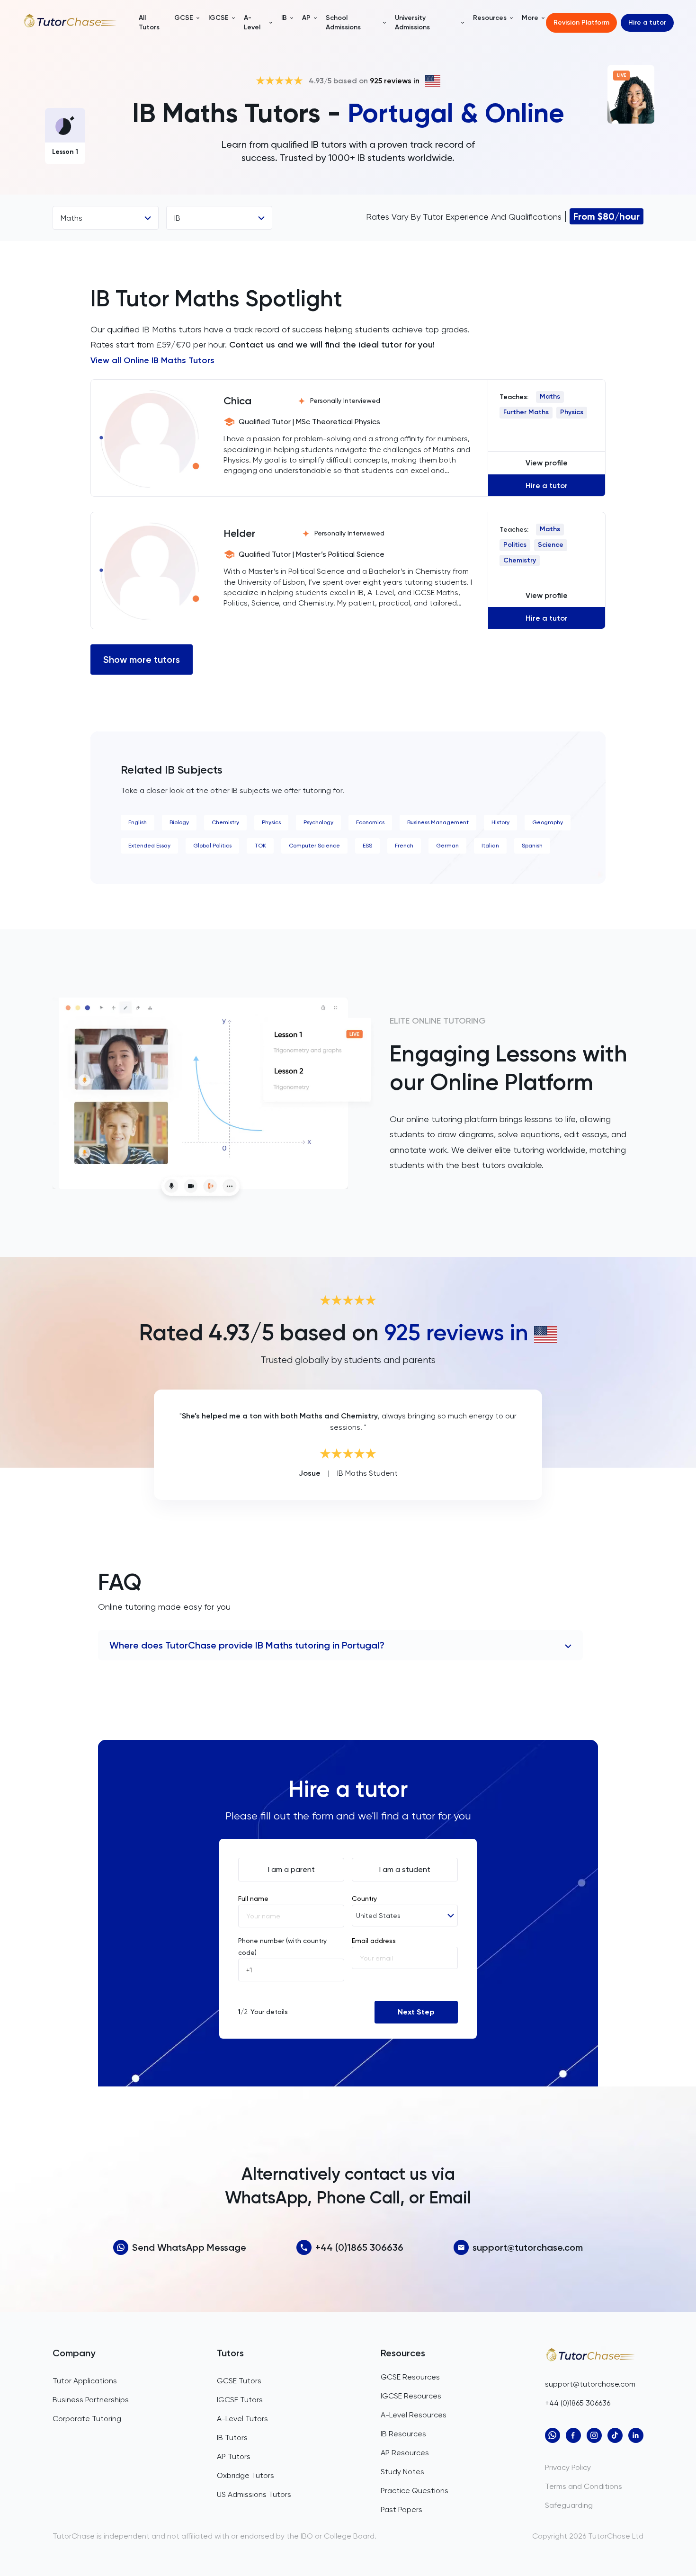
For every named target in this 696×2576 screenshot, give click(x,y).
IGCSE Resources (411, 2396)
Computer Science (314, 846)
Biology (179, 822)
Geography (548, 822)
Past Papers (402, 2509)
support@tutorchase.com (528, 2247)
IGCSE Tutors (240, 2400)
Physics (572, 412)
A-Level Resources (414, 2415)
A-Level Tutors (242, 2419)
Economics (370, 822)
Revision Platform (581, 22)
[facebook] (573, 2435)
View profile (547, 463)
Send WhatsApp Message (189, 2247)
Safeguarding (569, 2505)
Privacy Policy (568, 2467)
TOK (260, 846)
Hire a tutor (647, 22)
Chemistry (520, 560)
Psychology (318, 822)
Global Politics (212, 846)
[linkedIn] (636, 2435)
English (138, 822)
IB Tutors (232, 2438)
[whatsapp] (553, 2435)
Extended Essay (149, 846)
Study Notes (402, 2472)
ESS (367, 846)
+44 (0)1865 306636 (359, 2247)
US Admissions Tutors (254, 2494)
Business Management (438, 822)
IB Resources (403, 2434)
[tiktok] (615, 2435)
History (500, 822)
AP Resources (405, 2453)
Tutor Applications (85, 2381)
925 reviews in (395, 81)
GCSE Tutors (239, 2381)
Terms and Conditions (584, 2486)
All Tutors (149, 22)
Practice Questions (415, 2491)
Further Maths (526, 412)
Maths (550, 397)
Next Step (416, 2012)
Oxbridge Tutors (245, 2475)
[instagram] (594, 2435)
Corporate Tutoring (87, 2419)
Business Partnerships (91, 2400)
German (447, 846)
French (404, 846)
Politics (515, 545)
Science (551, 545)
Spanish (532, 846)
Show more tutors (142, 660)
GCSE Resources (410, 2377)
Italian (490, 846)
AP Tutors (234, 2456)
